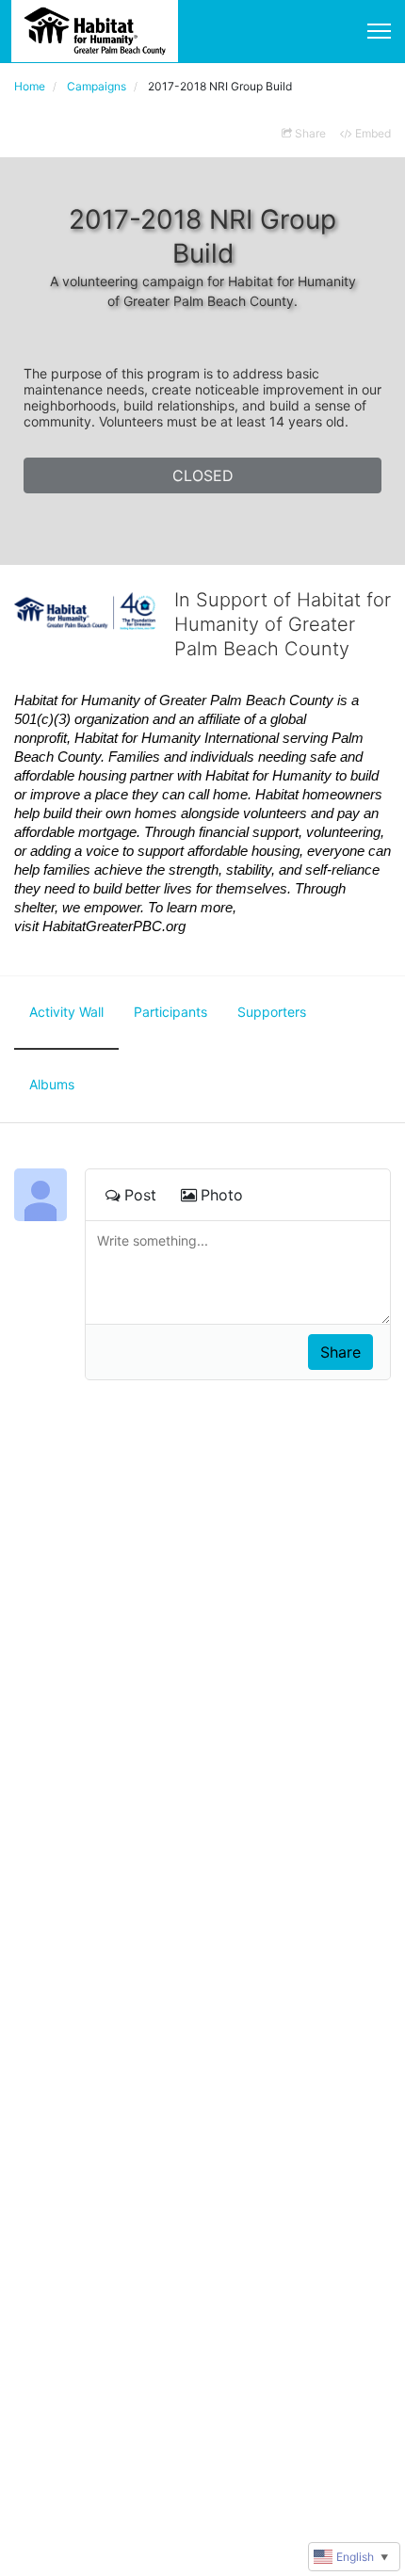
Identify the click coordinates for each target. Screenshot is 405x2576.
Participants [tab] (170, 1012)
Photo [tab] (222, 1195)
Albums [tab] (52, 1084)
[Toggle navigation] (379, 31)
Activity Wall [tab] (66, 1012)
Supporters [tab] (272, 1012)
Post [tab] (140, 1195)
